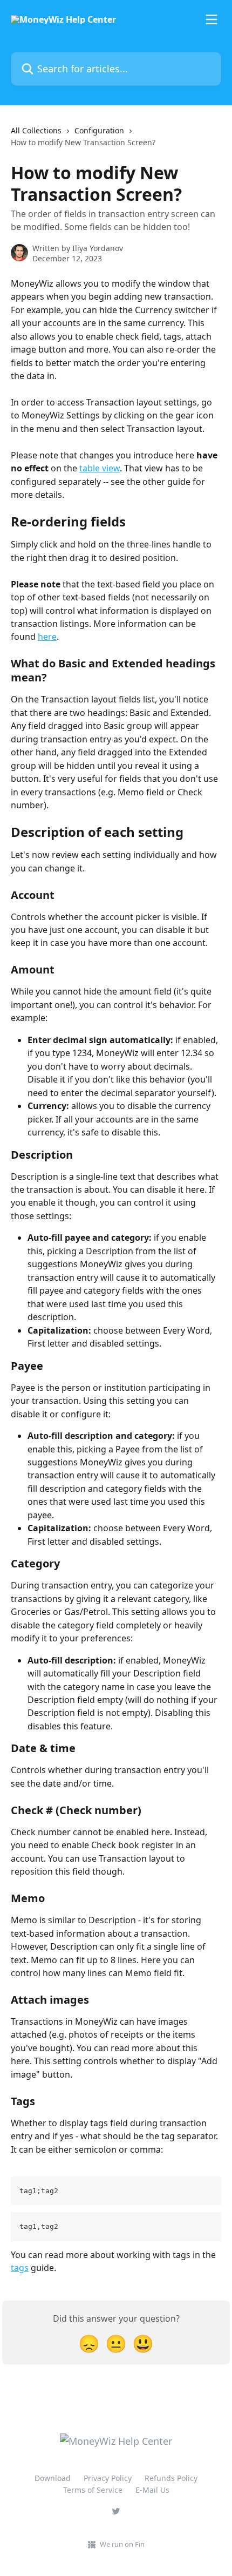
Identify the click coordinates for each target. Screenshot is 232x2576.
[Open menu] (211, 19)
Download (53, 2478)
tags (20, 2268)
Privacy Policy (108, 2478)
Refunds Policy (171, 2478)
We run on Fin (122, 2544)
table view (100, 468)
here (47, 637)
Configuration (99, 130)
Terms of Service (93, 2490)
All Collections (36, 130)
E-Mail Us (152, 2490)
